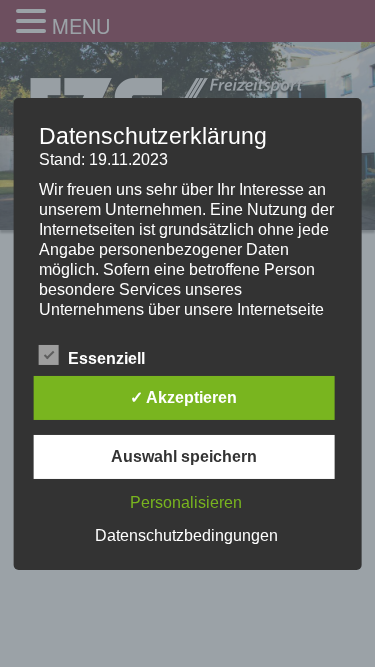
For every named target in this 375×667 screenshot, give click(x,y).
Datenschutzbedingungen (186, 535)
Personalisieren (186, 502)
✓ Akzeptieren (183, 397)
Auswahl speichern (184, 456)
